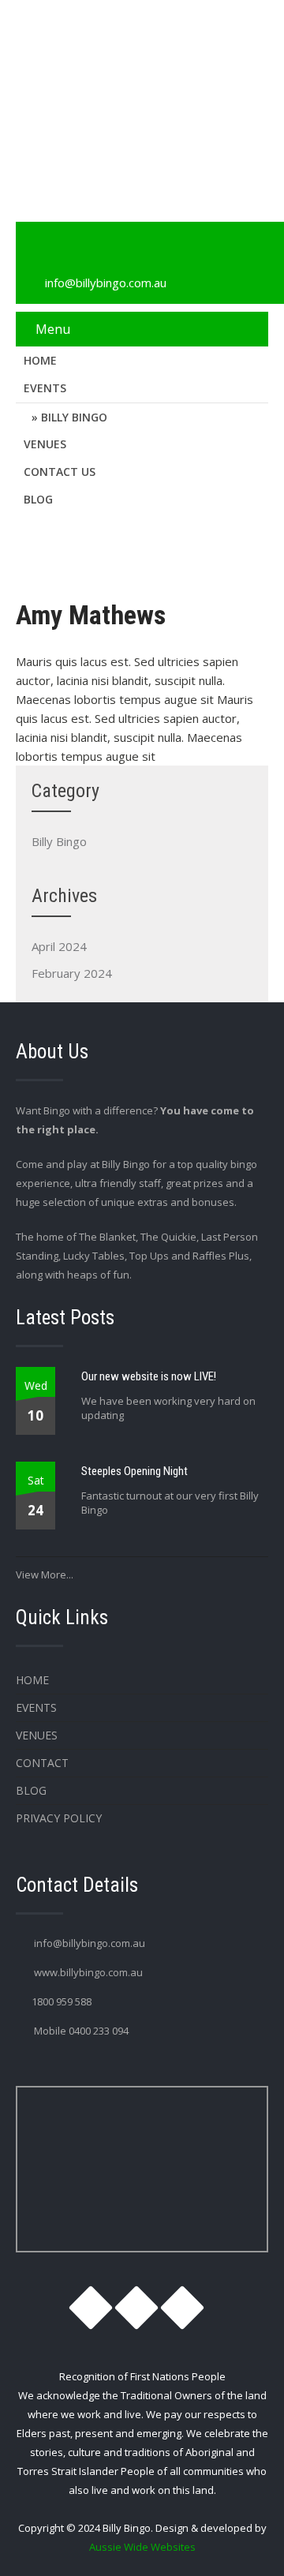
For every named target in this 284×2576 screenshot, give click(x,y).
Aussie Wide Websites (142, 2547)
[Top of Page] (239, 2542)
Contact (42, 1763)
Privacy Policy (59, 1818)
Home (40, 360)
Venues (45, 444)
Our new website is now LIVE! (149, 1376)
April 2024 (59, 946)
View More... (45, 1574)
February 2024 (72, 973)
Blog (38, 499)
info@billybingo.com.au (106, 283)
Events (45, 388)
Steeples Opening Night (135, 1471)
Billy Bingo (74, 417)
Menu (53, 329)
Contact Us (60, 472)
